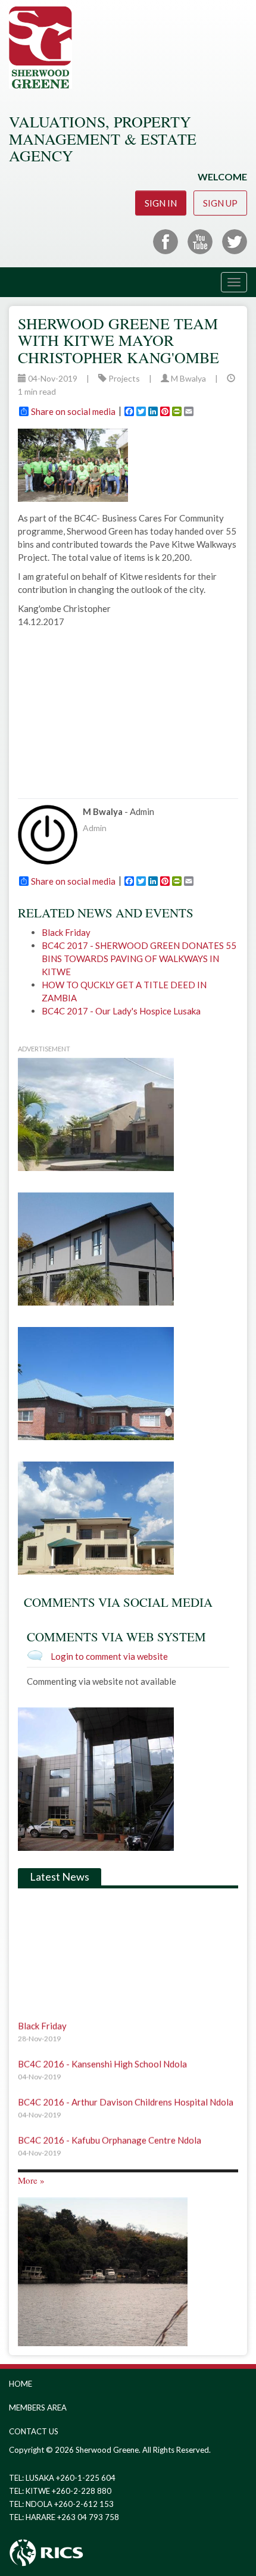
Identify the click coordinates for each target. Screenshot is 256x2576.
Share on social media (73, 411)
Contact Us (34, 2431)
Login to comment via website (109, 1656)
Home (21, 2384)
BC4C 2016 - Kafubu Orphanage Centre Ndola (110, 2131)
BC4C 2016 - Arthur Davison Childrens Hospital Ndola (126, 2093)
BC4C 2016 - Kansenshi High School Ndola (102, 2055)
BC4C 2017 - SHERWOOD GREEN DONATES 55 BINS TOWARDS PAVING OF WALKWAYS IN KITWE (139, 958)
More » (31, 2180)
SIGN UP (220, 203)
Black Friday (66, 932)
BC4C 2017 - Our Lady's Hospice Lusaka (121, 1011)
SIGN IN (161, 203)
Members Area (38, 2408)
